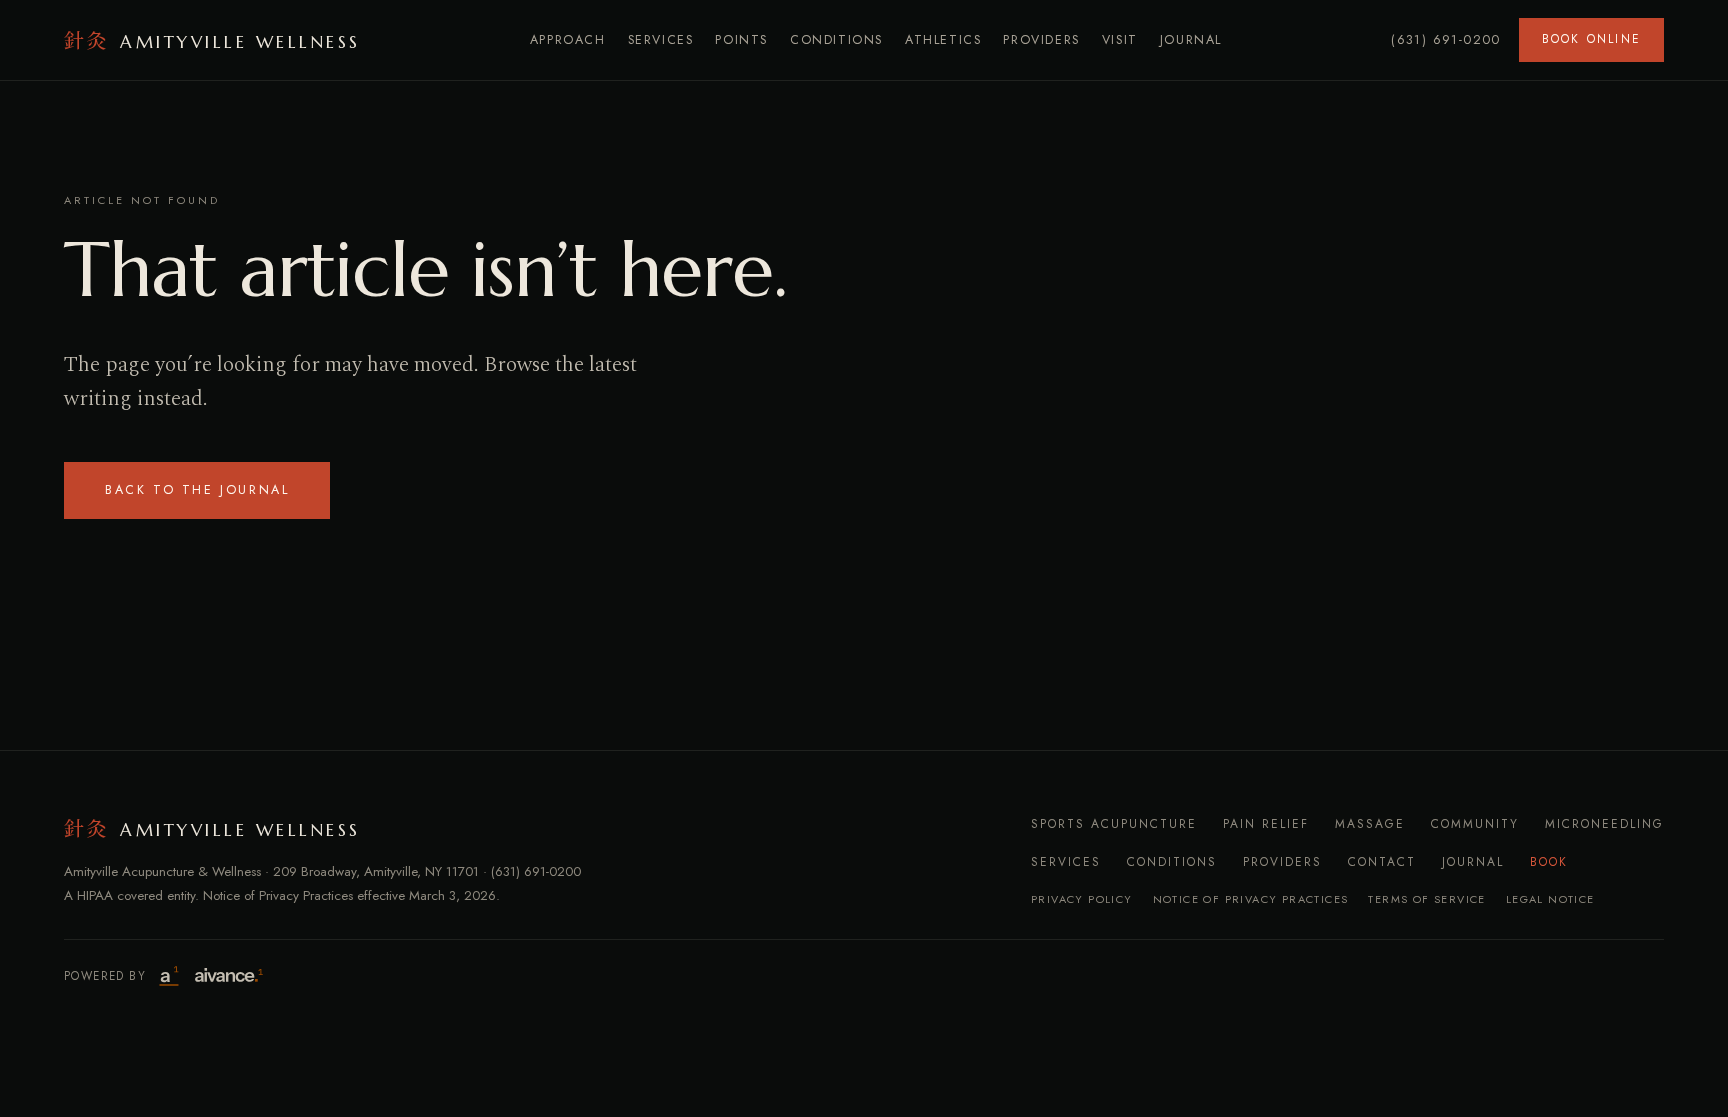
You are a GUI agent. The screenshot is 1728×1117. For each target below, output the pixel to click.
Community (1475, 824)
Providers (1041, 40)
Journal (1191, 40)
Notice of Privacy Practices (1251, 899)
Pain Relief (1266, 824)
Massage (1370, 824)
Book (1549, 862)
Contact (1382, 862)
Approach (568, 40)
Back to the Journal (197, 490)
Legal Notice (1550, 899)
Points (741, 40)
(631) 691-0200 (1446, 39)
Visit (1120, 40)
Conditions (836, 40)
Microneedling (1604, 824)
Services (661, 40)
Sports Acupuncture (1114, 824)
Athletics (943, 40)
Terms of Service (1426, 899)
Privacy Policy (1082, 899)
